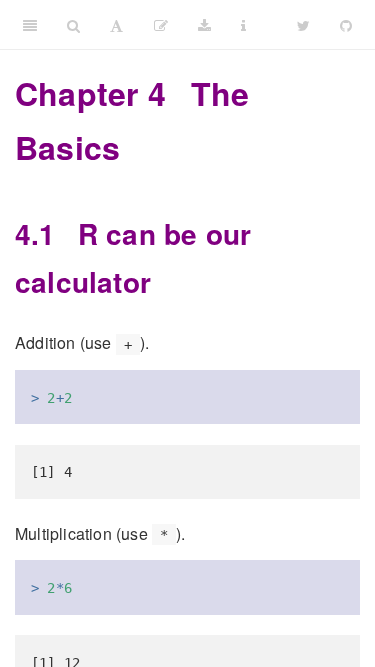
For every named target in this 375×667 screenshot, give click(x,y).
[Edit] (161, 25)
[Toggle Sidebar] (30, 25)
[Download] (204, 25)
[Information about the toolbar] (243, 25)
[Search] (73, 25)
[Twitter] (303, 25)
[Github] (346, 25)
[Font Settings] (116, 25)
